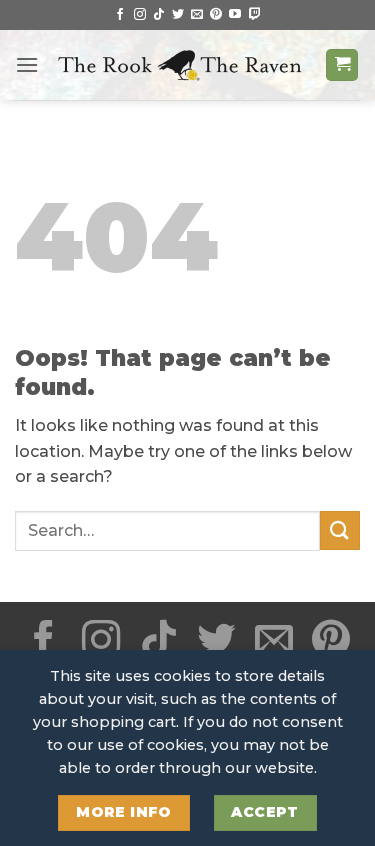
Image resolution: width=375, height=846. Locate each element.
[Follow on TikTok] (159, 15)
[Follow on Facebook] (120, 15)
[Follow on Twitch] (255, 15)
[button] (27, 64)
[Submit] (340, 530)
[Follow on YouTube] (235, 15)
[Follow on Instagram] (140, 15)
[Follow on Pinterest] (216, 15)
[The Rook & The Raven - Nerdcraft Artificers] (182, 64)
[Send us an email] (197, 15)
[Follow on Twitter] (178, 15)
